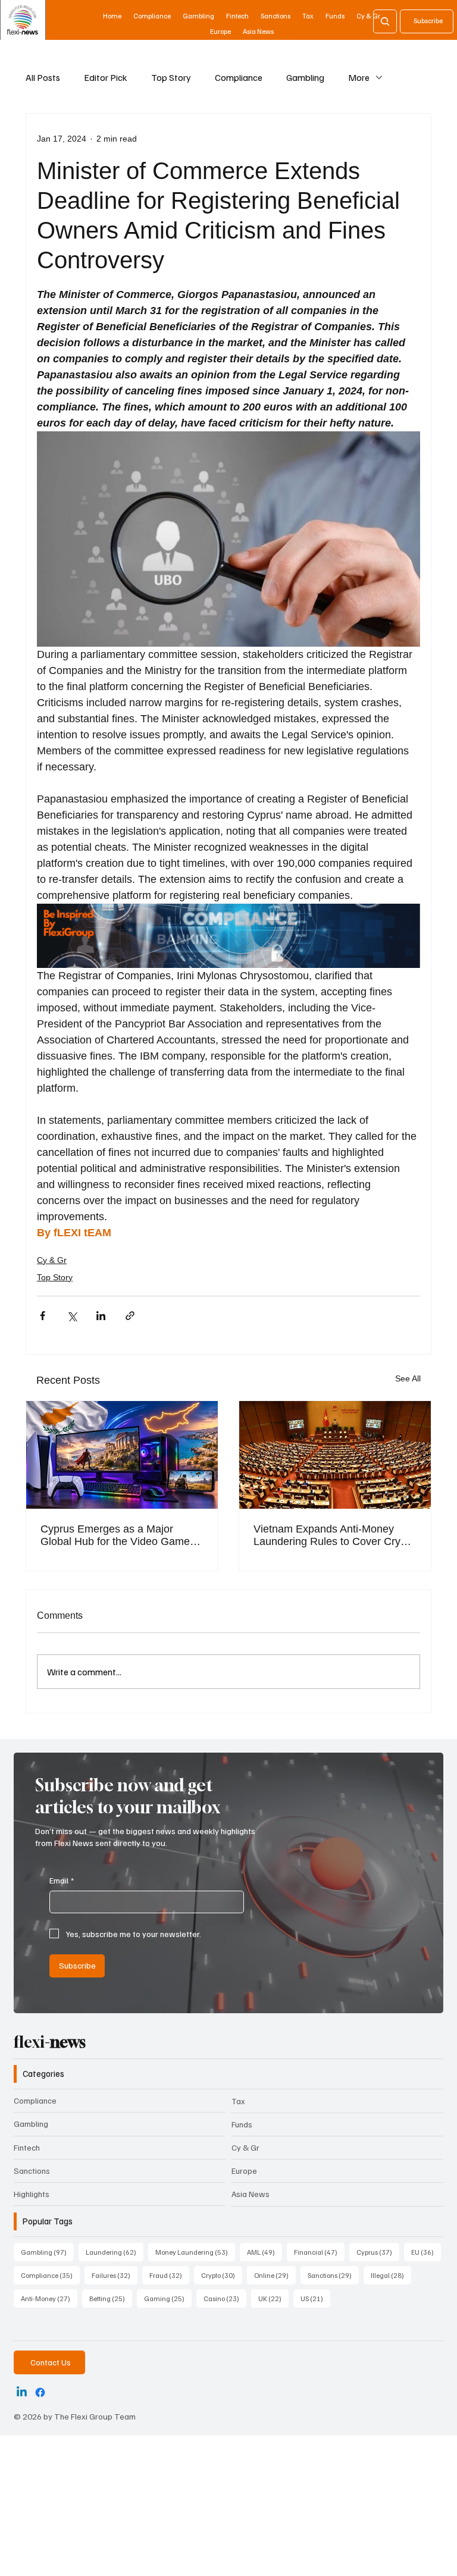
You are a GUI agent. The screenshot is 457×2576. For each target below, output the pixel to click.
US (315, 2298)
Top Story (171, 77)
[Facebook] (40, 2392)
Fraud (169, 2275)
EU (426, 2252)
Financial (319, 2252)
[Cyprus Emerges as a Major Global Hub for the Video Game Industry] (122, 1455)
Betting (111, 2298)
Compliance (239, 77)
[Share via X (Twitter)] (72, 1316)
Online (275, 2275)
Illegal (391, 2275)
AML (265, 2252)
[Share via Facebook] (43, 1316)
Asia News (251, 2194)
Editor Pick (106, 77)
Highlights (32, 2194)
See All (408, 1378)
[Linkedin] (22, 2392)
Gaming (168, 2298)
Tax (238, 2101)
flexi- (50, 2042)
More (359, 77)
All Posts (43, 77)
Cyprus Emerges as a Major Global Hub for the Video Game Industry (115, 1535)
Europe (244, 2171)
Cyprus (378, 2252)
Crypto (222, 2275)
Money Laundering (195, 2252)
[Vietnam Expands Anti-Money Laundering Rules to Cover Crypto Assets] (335, 1455)
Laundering (115, 2252)
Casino (225, 2298)
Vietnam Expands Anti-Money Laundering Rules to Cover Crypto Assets (334, 1535)
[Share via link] (130, 1316)
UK (273, 2298)
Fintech (27, 2147)
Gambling (305, 77)
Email (62, 1880)
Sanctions (32, 2171)
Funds (242, 2124)
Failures (115, 2275)
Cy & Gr (52, 1260)
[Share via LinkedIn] (101, 1316)
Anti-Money (49, 2298)
